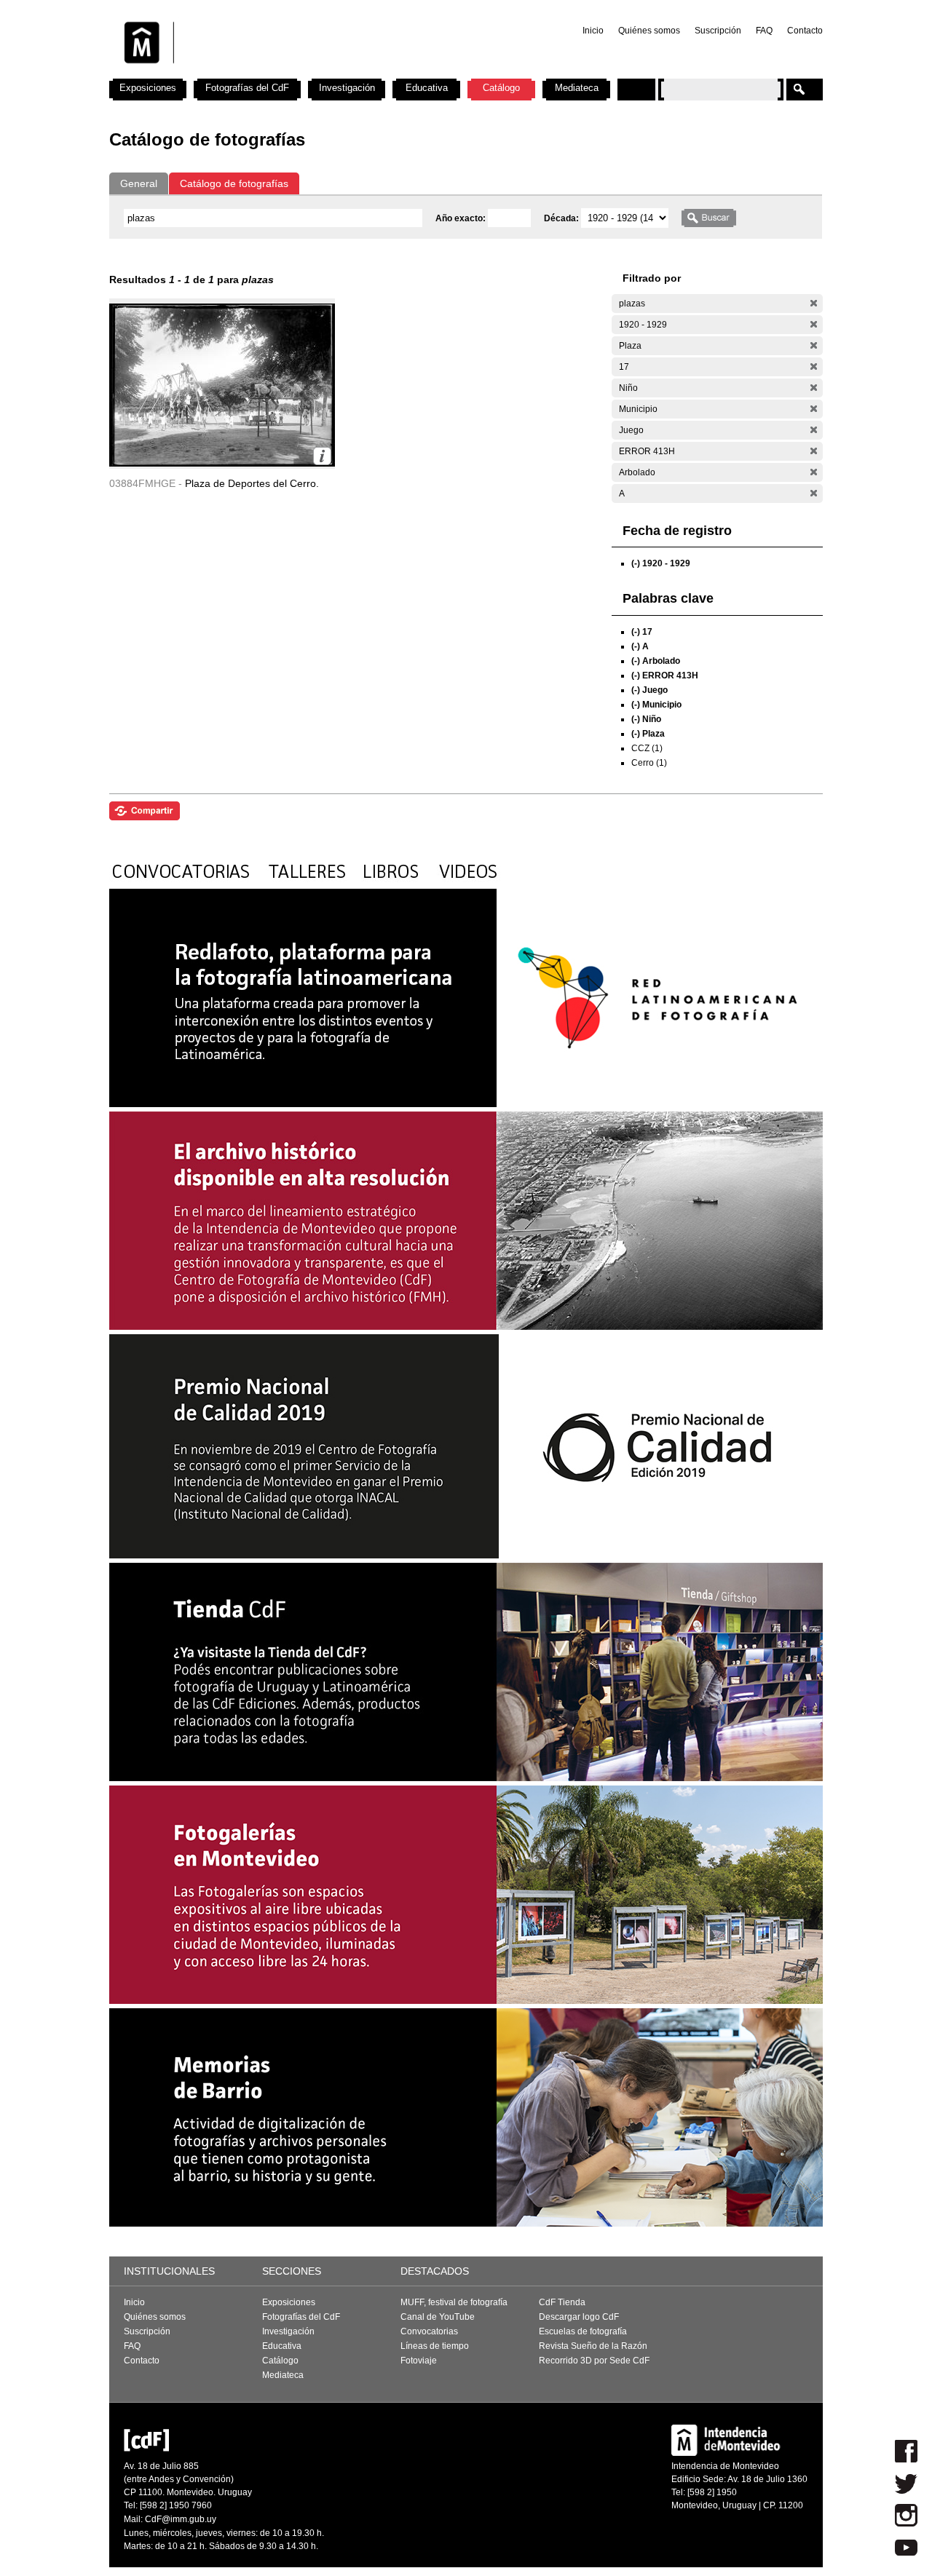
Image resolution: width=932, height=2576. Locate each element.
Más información (322, 456)
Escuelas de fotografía (583, 2331)
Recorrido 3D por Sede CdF (594, 2361)
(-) (814, 303)
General (139, 183)
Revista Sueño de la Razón (593, 2346)
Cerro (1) (649, 763)
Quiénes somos (649, 31)
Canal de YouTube (438, 2317)
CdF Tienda (562, 2302)
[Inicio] (301, 73)
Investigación (347, 88)
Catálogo (501, 88)
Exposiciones (148, 88)
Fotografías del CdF (247, 88)
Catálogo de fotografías (234, 183)
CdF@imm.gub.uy (181, 2519)
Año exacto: (462, 218)
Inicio (593, 31)
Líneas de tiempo (435, 2346)
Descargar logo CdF (579, 2317)
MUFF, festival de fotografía (454, 2302)
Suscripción (718, 31)
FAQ (764, 31)
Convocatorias (429, 2331)
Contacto (805, 31)
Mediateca (577, 88)
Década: (562, 218)
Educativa (427, 88)
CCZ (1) (647, 748)
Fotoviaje (419, 2361)
